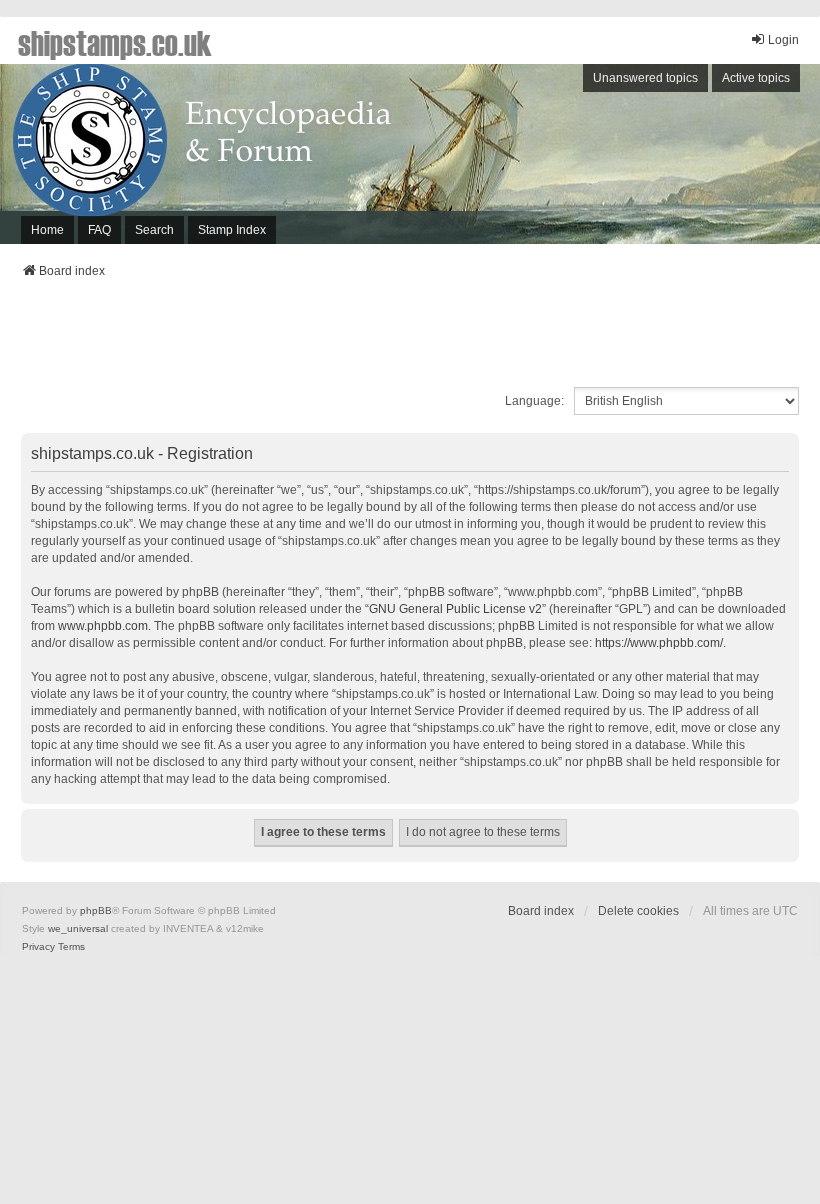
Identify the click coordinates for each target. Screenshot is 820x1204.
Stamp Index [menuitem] (232, 230)
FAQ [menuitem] (99, 230)
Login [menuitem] (783, 40)
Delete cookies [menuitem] (638, 911)
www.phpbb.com (103, 626)
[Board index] (410, 154)
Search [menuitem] (154, 230)
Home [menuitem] (47, 230)
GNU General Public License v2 (455, 609)
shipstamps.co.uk (115, 42)
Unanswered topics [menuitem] (645, 78)
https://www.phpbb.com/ (659, 643)
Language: (534, 401)
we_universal (78, 928)
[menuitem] (38, 947)
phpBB (96, 910)
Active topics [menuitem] (756, 78)
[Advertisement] (410, 339)
